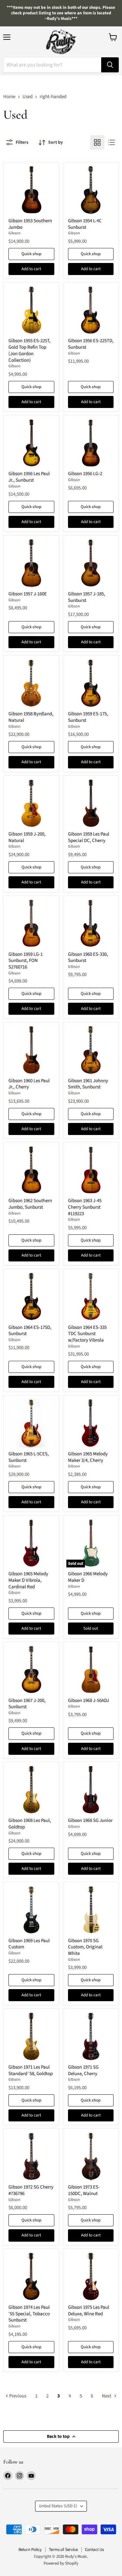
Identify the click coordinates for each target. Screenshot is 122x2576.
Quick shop (31, 254)
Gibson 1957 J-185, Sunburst (87, 597)
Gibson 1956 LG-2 (85, 474)
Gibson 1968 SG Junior (90, 1820)
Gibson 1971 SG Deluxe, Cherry (83, 2070)
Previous (17, 2396)
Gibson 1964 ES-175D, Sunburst (30, 1331)
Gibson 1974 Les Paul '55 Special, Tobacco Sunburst (29, 2314)
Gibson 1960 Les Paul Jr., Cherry (29, 1084)
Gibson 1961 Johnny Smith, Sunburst (88, 1084)
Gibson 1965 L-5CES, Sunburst (29, 1457)
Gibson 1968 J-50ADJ (88, 1701)
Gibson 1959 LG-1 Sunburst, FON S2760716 (26, 961)
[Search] (110, 65)
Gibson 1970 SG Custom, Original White (85, 1947)
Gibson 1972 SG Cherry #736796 (31, 2190)
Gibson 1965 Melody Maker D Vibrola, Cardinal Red (28, 1580)
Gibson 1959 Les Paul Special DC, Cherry (89, 837)
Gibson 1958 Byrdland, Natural (31, 717)
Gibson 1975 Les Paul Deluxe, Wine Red (89, 2311)
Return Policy (30, 2550)
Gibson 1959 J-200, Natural (27, 837)
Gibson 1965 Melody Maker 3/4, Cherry (88, 1457)
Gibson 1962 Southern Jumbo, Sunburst (30, 1204)
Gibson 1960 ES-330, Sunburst (88, 958)
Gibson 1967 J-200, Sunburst (27, 1704)
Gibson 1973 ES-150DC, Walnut (84, 2190)
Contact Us (94, 2550)
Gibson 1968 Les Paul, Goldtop (30, 1824)
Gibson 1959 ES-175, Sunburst (88, 717)
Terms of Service (63, 2550)
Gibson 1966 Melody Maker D (88, 1577)
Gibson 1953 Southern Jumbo (30, 224)
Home (9, 97)
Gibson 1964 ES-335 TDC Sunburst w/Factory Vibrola (87, 1334)
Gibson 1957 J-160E (28, 594)
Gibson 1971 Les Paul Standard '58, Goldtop (31, 2070)
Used (27, 97)
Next (107, 2396)
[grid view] (97, 142)
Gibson (14, 233)
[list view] (112, 142)
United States (58, 2506)
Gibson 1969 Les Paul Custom (29, 1944)
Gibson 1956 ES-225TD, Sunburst (91, 344)
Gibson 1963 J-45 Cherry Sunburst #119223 (85, 1207)
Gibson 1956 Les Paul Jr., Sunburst (29, 477)
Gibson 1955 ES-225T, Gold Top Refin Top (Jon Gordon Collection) (29, 350)
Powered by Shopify (61, 2563)
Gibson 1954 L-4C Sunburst (85, 224)
